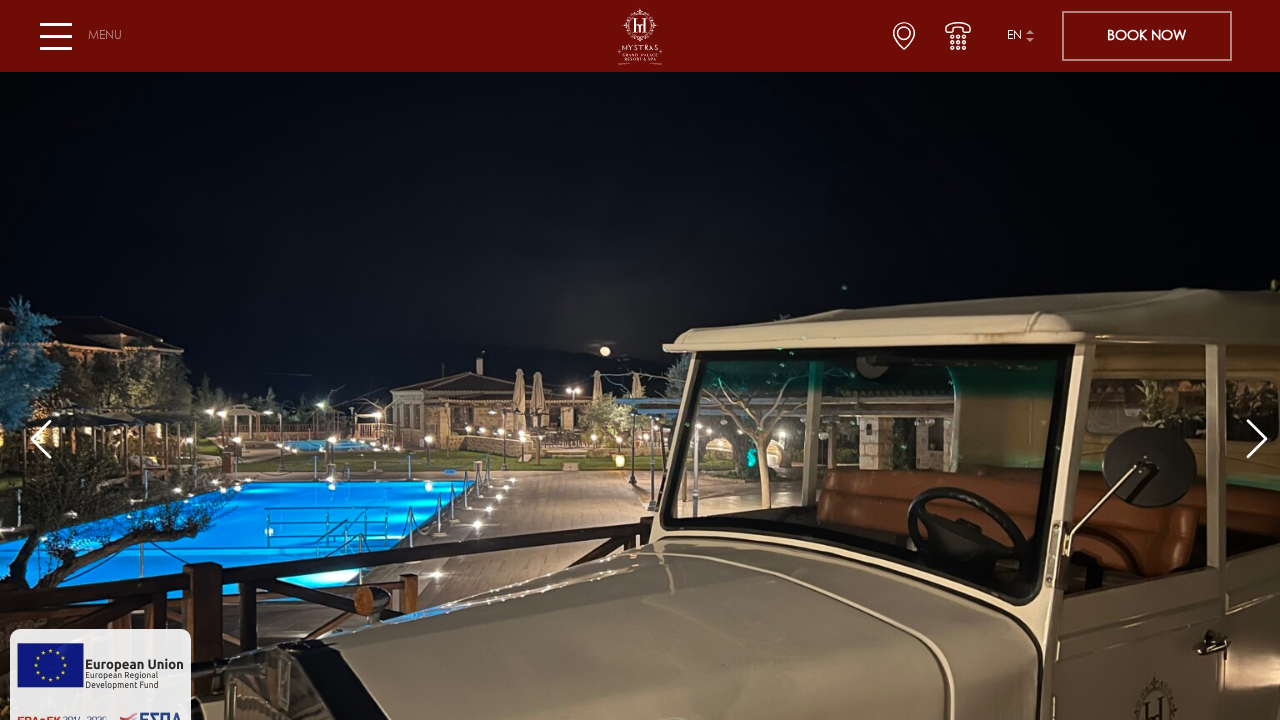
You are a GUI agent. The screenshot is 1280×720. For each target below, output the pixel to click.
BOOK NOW (1146, 36)
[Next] (1248, 430)
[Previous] (32, 430)
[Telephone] (958, 36)
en (1014, 36)
